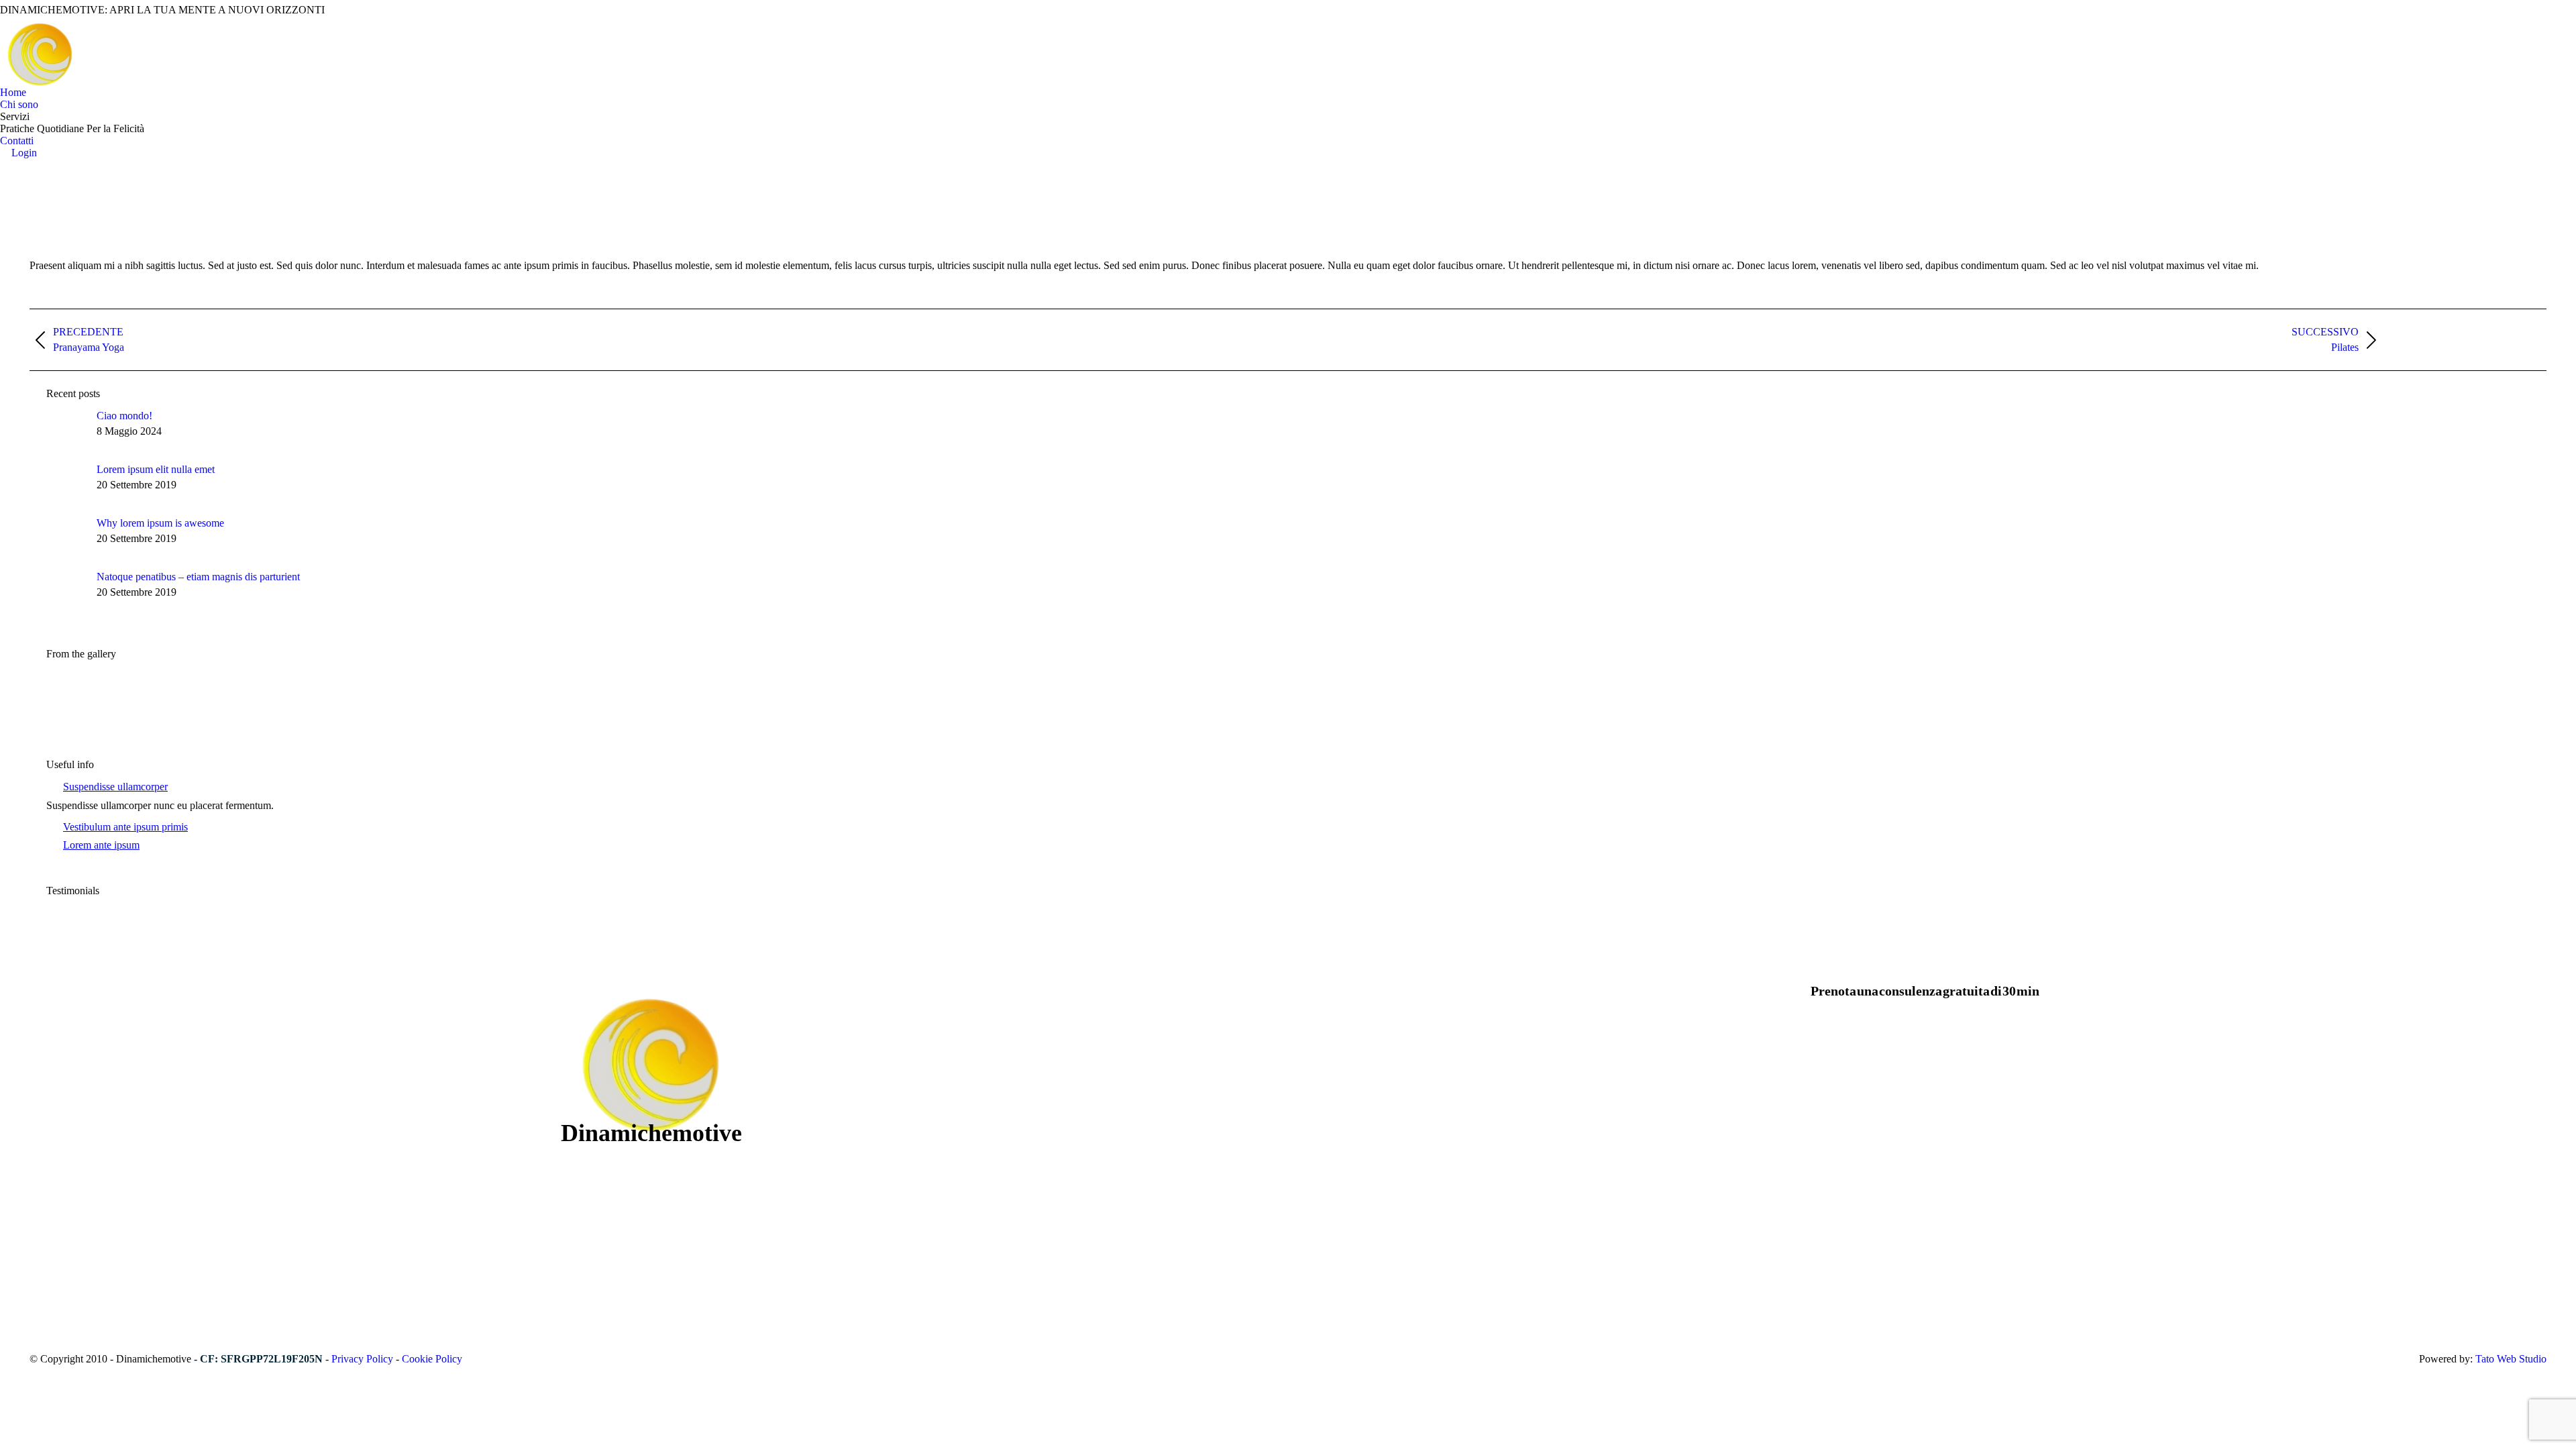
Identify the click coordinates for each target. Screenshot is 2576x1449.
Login (24, 153)
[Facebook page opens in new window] (54, 1167)
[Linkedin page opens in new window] (95, 1167)
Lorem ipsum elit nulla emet (156, 469)
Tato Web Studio (2511, 1359)
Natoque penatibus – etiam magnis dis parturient (198, 577)
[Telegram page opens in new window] (115, 1167)
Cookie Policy (432, 1359)
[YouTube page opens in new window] (74, 1167)
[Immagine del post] (66, 430)
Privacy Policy (362, 1359)
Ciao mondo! (124, 416)
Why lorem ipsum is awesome (160, 523)
